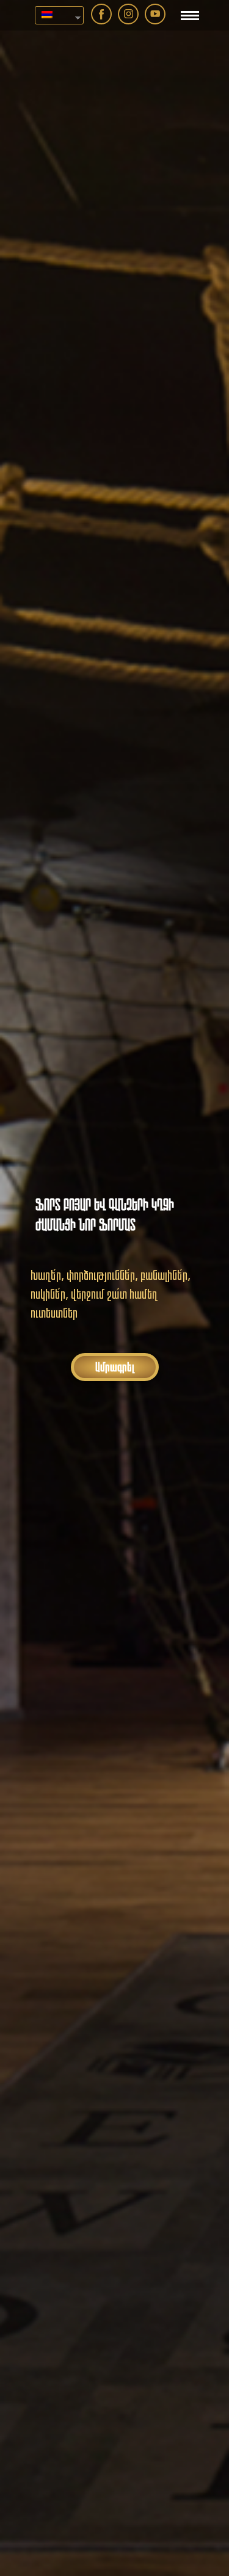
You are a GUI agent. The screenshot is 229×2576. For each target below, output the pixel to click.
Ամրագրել (115, 1367)
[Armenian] (55, 15)
